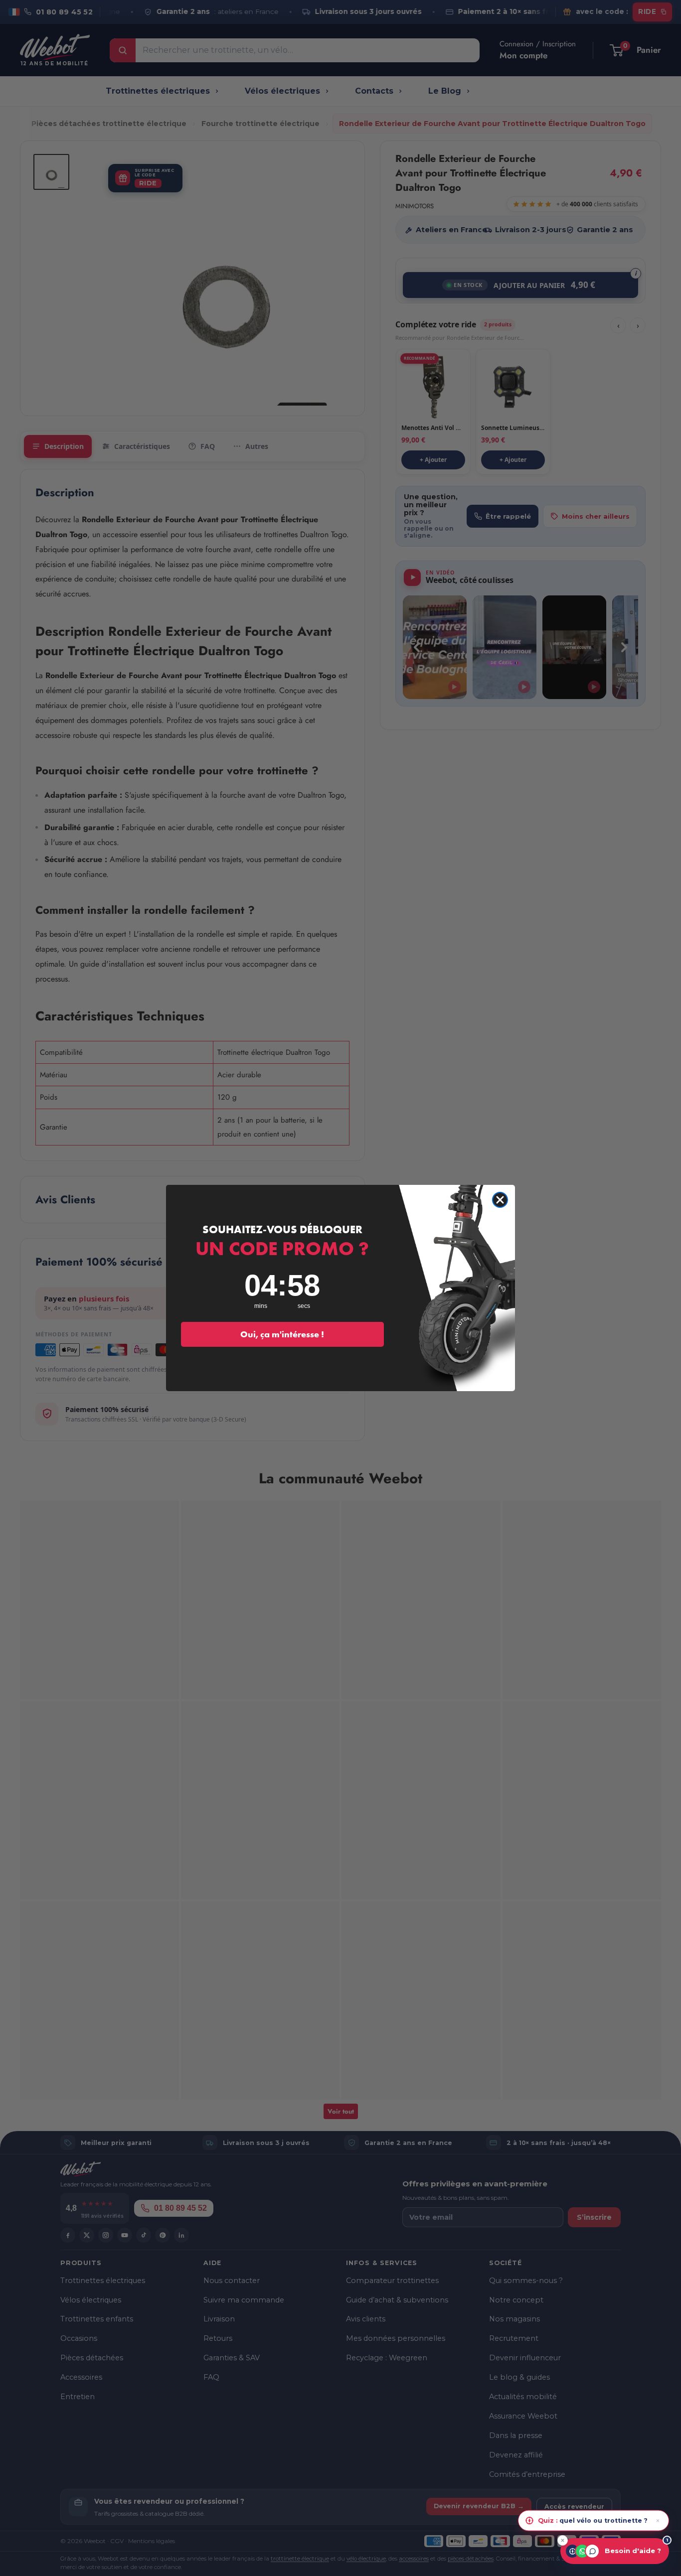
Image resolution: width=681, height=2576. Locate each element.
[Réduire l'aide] (563, 2540)
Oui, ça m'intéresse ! (282, 1334)
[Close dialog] (500, 1200)
